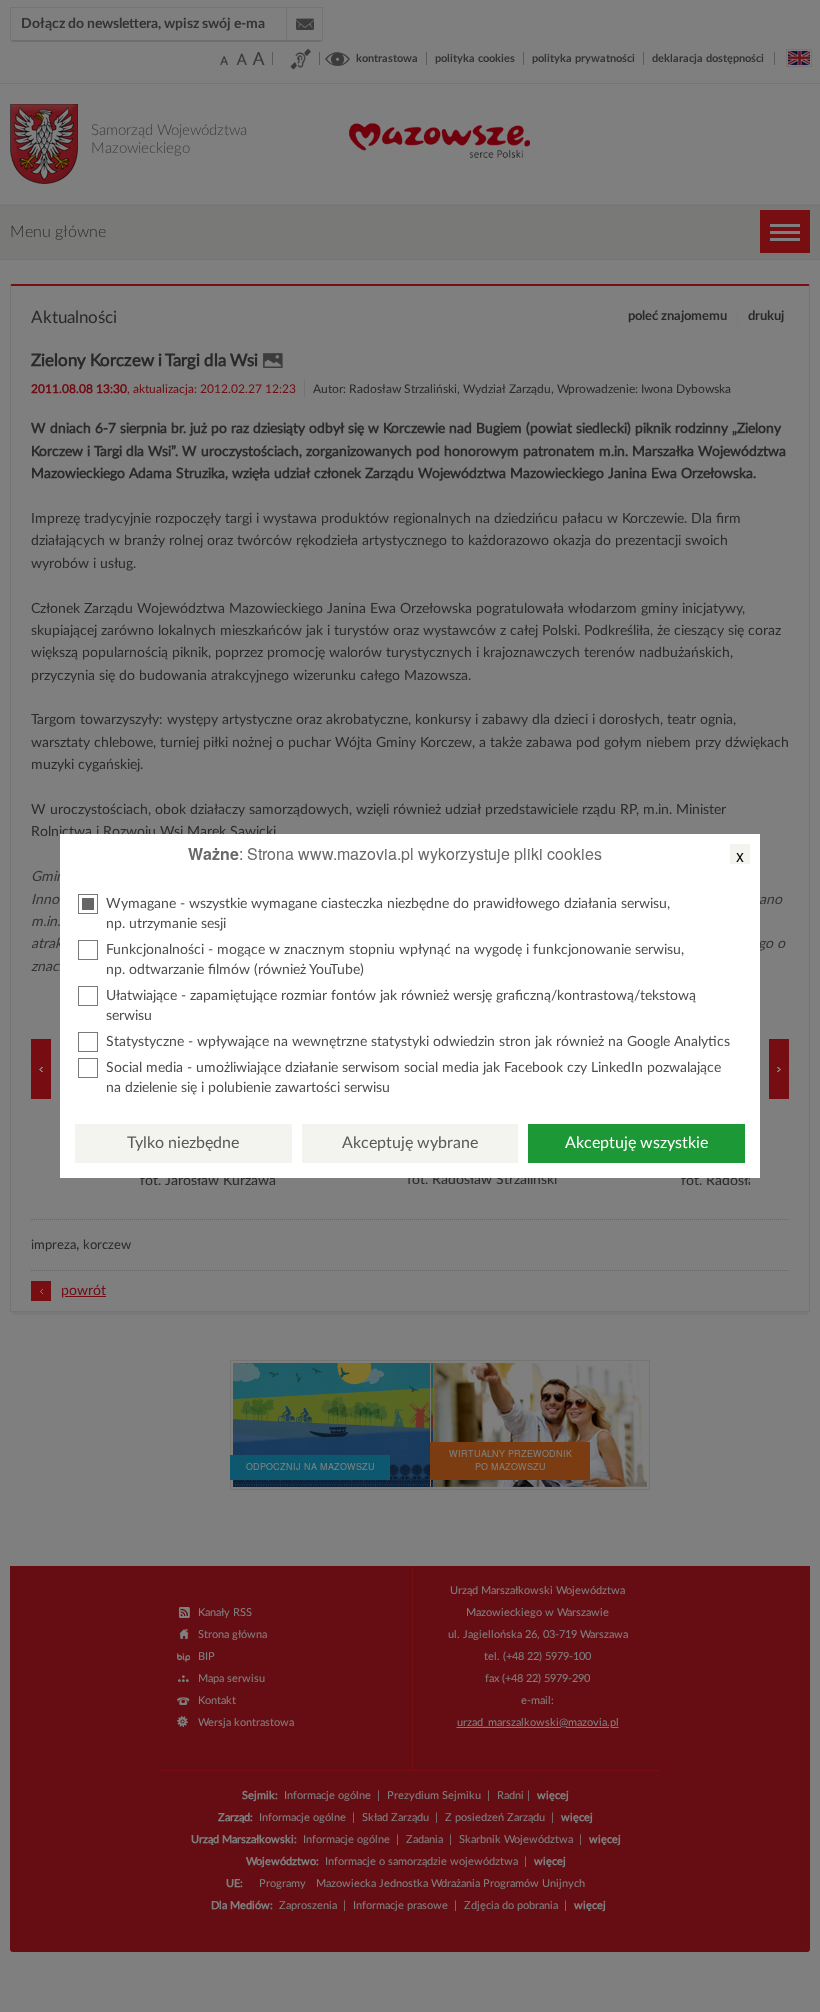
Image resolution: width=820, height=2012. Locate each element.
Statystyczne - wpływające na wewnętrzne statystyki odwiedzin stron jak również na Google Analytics (418, 1042)
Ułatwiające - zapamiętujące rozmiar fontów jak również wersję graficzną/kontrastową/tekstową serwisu (401, 1006)
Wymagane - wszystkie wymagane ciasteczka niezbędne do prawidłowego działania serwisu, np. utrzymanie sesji (388, 914)
